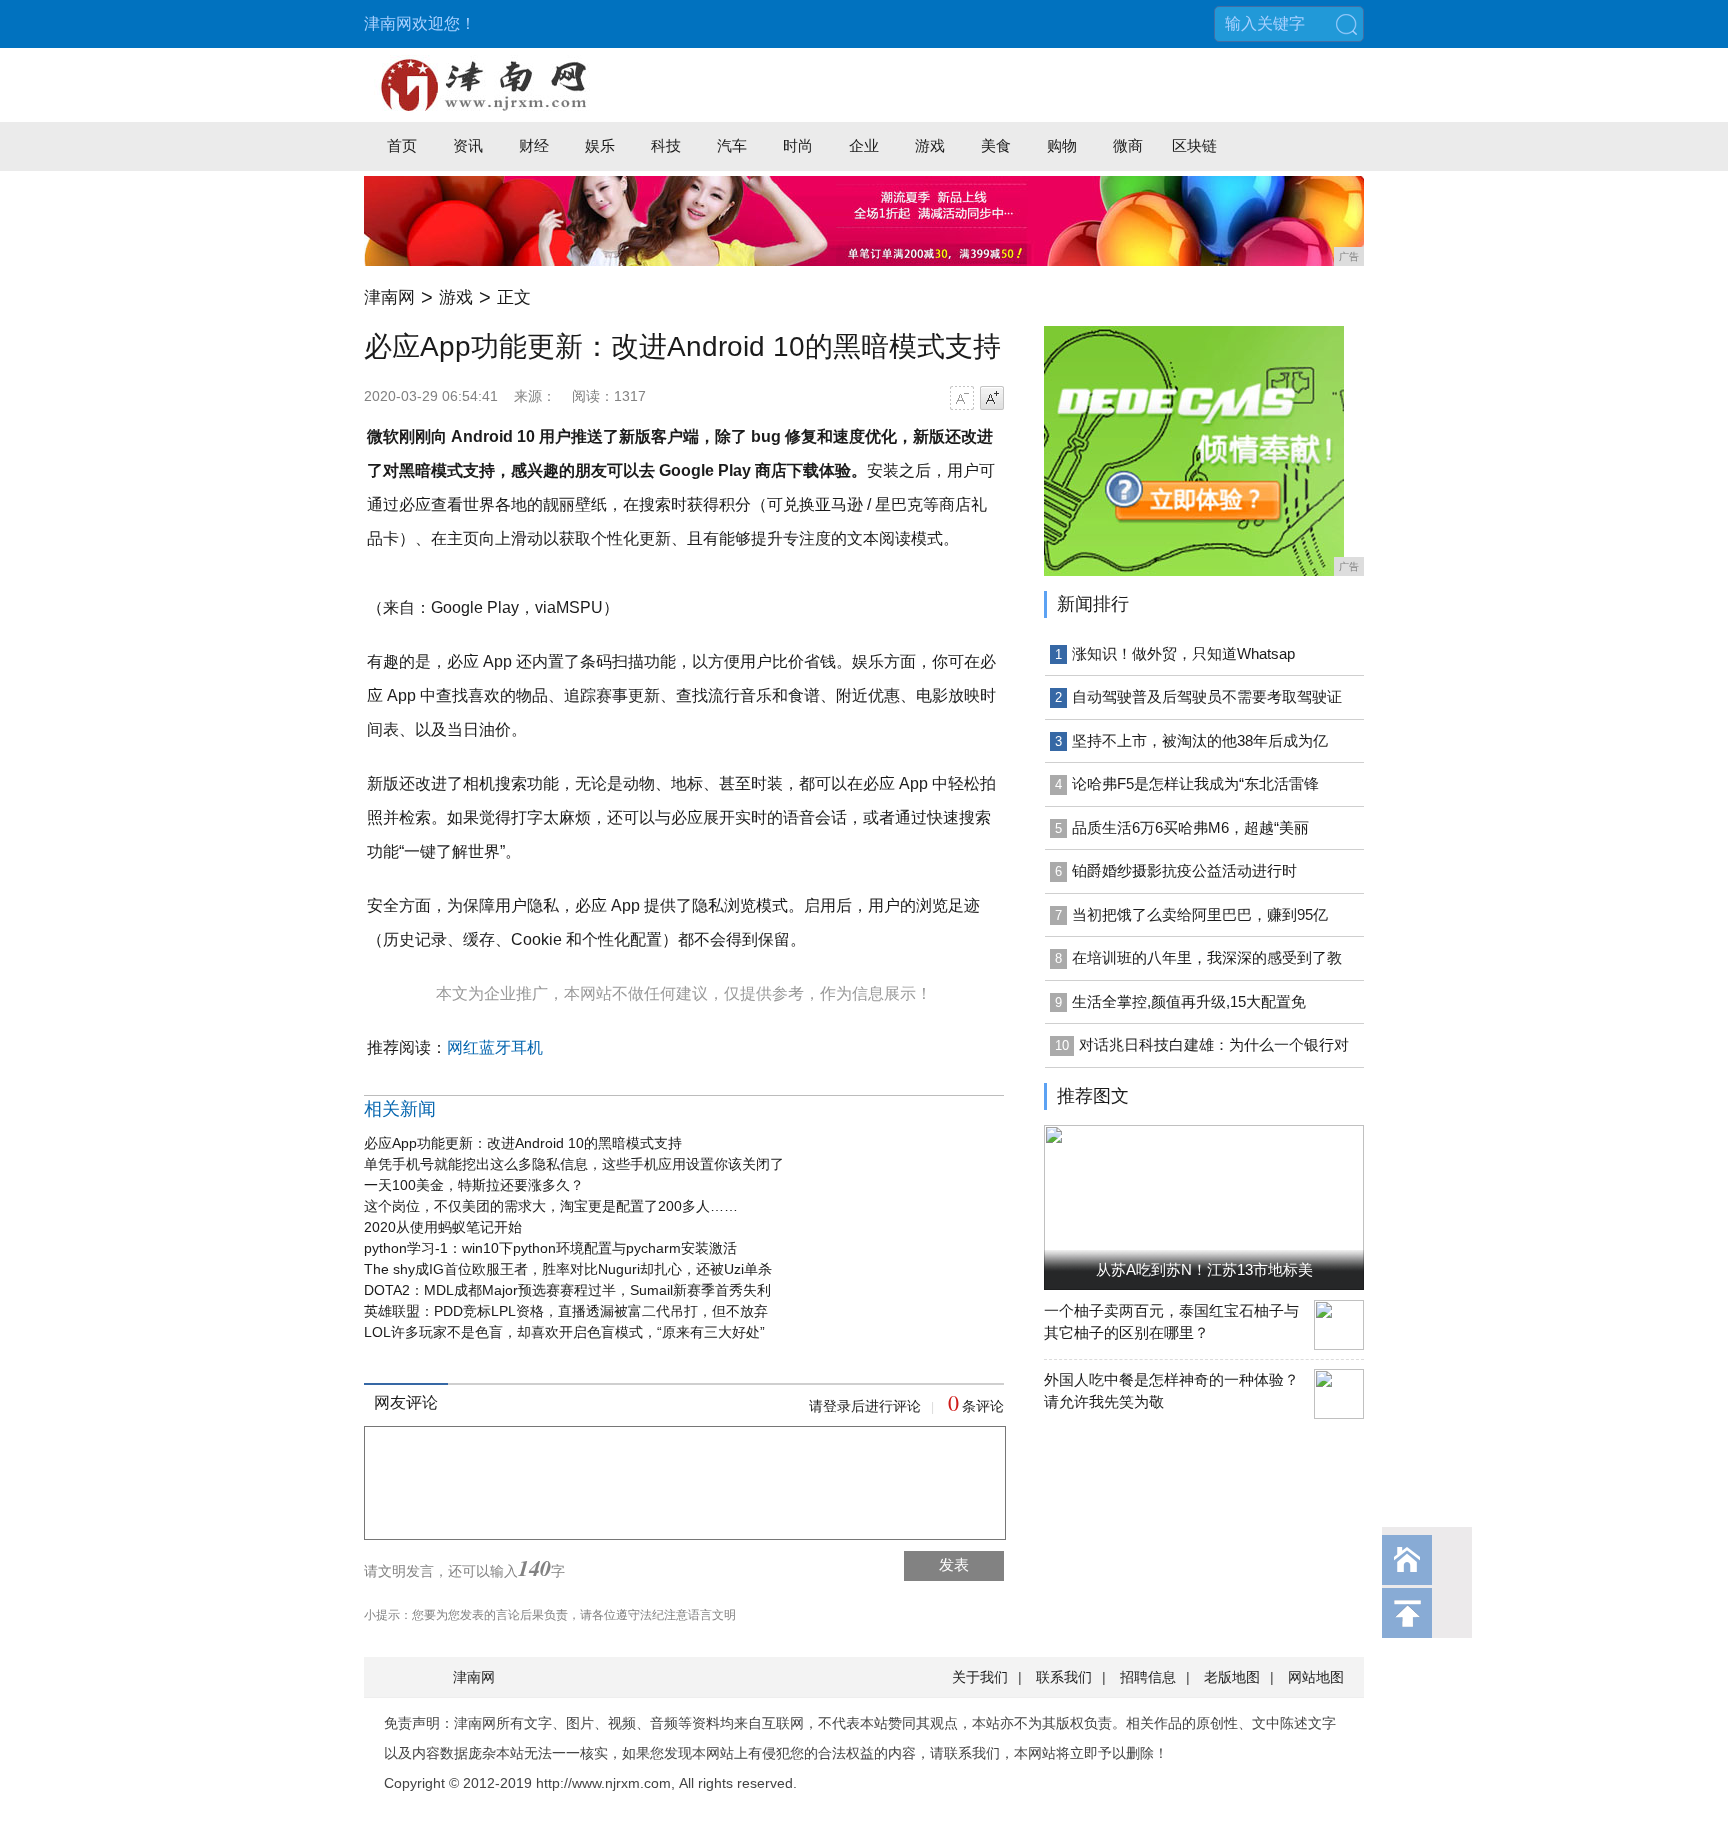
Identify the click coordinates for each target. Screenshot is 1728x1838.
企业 (864, 145)
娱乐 (600, 145)
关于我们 (980, 1677)
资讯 (468, 145)
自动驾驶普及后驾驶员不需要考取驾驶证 (1207, 696)
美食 (996, 145)
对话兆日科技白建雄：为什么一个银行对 (1214, 1044)
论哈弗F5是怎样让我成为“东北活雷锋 (1195, 783)
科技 (666, 145)
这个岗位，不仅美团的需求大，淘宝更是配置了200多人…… (551, 1206)
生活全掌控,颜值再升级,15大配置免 (1189, 1001)
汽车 (732, 145)
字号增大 (992, 398)
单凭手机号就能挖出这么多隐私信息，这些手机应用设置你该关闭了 (574, 1164)
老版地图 (1232, 1677)
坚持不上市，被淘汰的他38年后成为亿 (1200, 740)
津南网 (389, 297)
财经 (534, 145)
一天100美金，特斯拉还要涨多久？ (474, 1185)
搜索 (1346, 24)
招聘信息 (1148, 1677)
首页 (402, 145)
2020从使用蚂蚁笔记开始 (443, 1227)
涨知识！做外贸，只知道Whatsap (1183, 653)
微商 (1128, 145)
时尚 (798, 145)
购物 (1062, 145)
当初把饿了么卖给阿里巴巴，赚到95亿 (1200, 914)
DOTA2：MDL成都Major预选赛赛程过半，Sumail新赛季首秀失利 (567, 1290)
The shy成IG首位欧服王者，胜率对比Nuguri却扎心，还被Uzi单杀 (568, 1269)
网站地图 (1316, 1677)
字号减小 (962, 398)
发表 (954, 1564)
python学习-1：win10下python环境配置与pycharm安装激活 (550, 1248)
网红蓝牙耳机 (495, 1047)
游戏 (930, 145)
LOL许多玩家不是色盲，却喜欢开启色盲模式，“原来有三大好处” (564, 1332)
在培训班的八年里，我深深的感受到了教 (1207, 957)
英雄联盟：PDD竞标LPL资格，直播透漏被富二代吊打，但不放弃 (566, 1311)
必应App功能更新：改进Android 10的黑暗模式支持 (523, 1143)
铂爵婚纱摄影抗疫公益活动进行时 (1184, 870)
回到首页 (1407, 1560)
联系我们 (1064, 1677)
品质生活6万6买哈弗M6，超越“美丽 (1190, 827)
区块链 (1194, 145)
